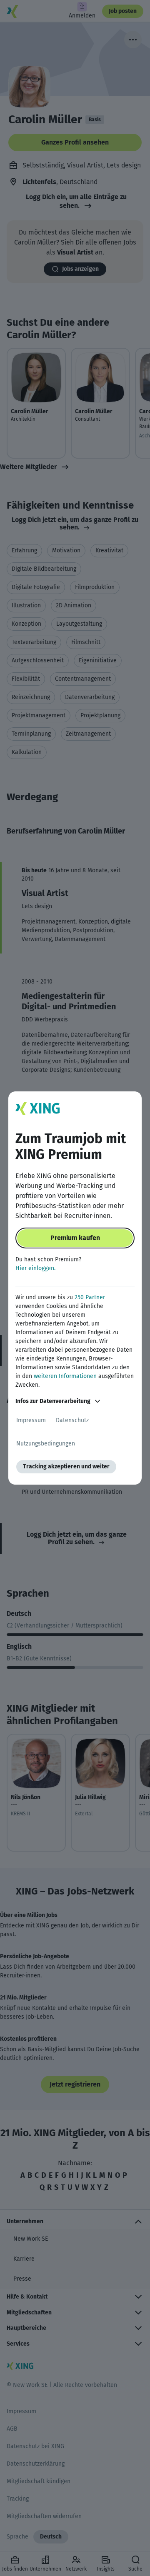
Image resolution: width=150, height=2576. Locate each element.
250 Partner (90, 1297)
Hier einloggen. (35, 1268)
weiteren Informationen (65, 1376)
